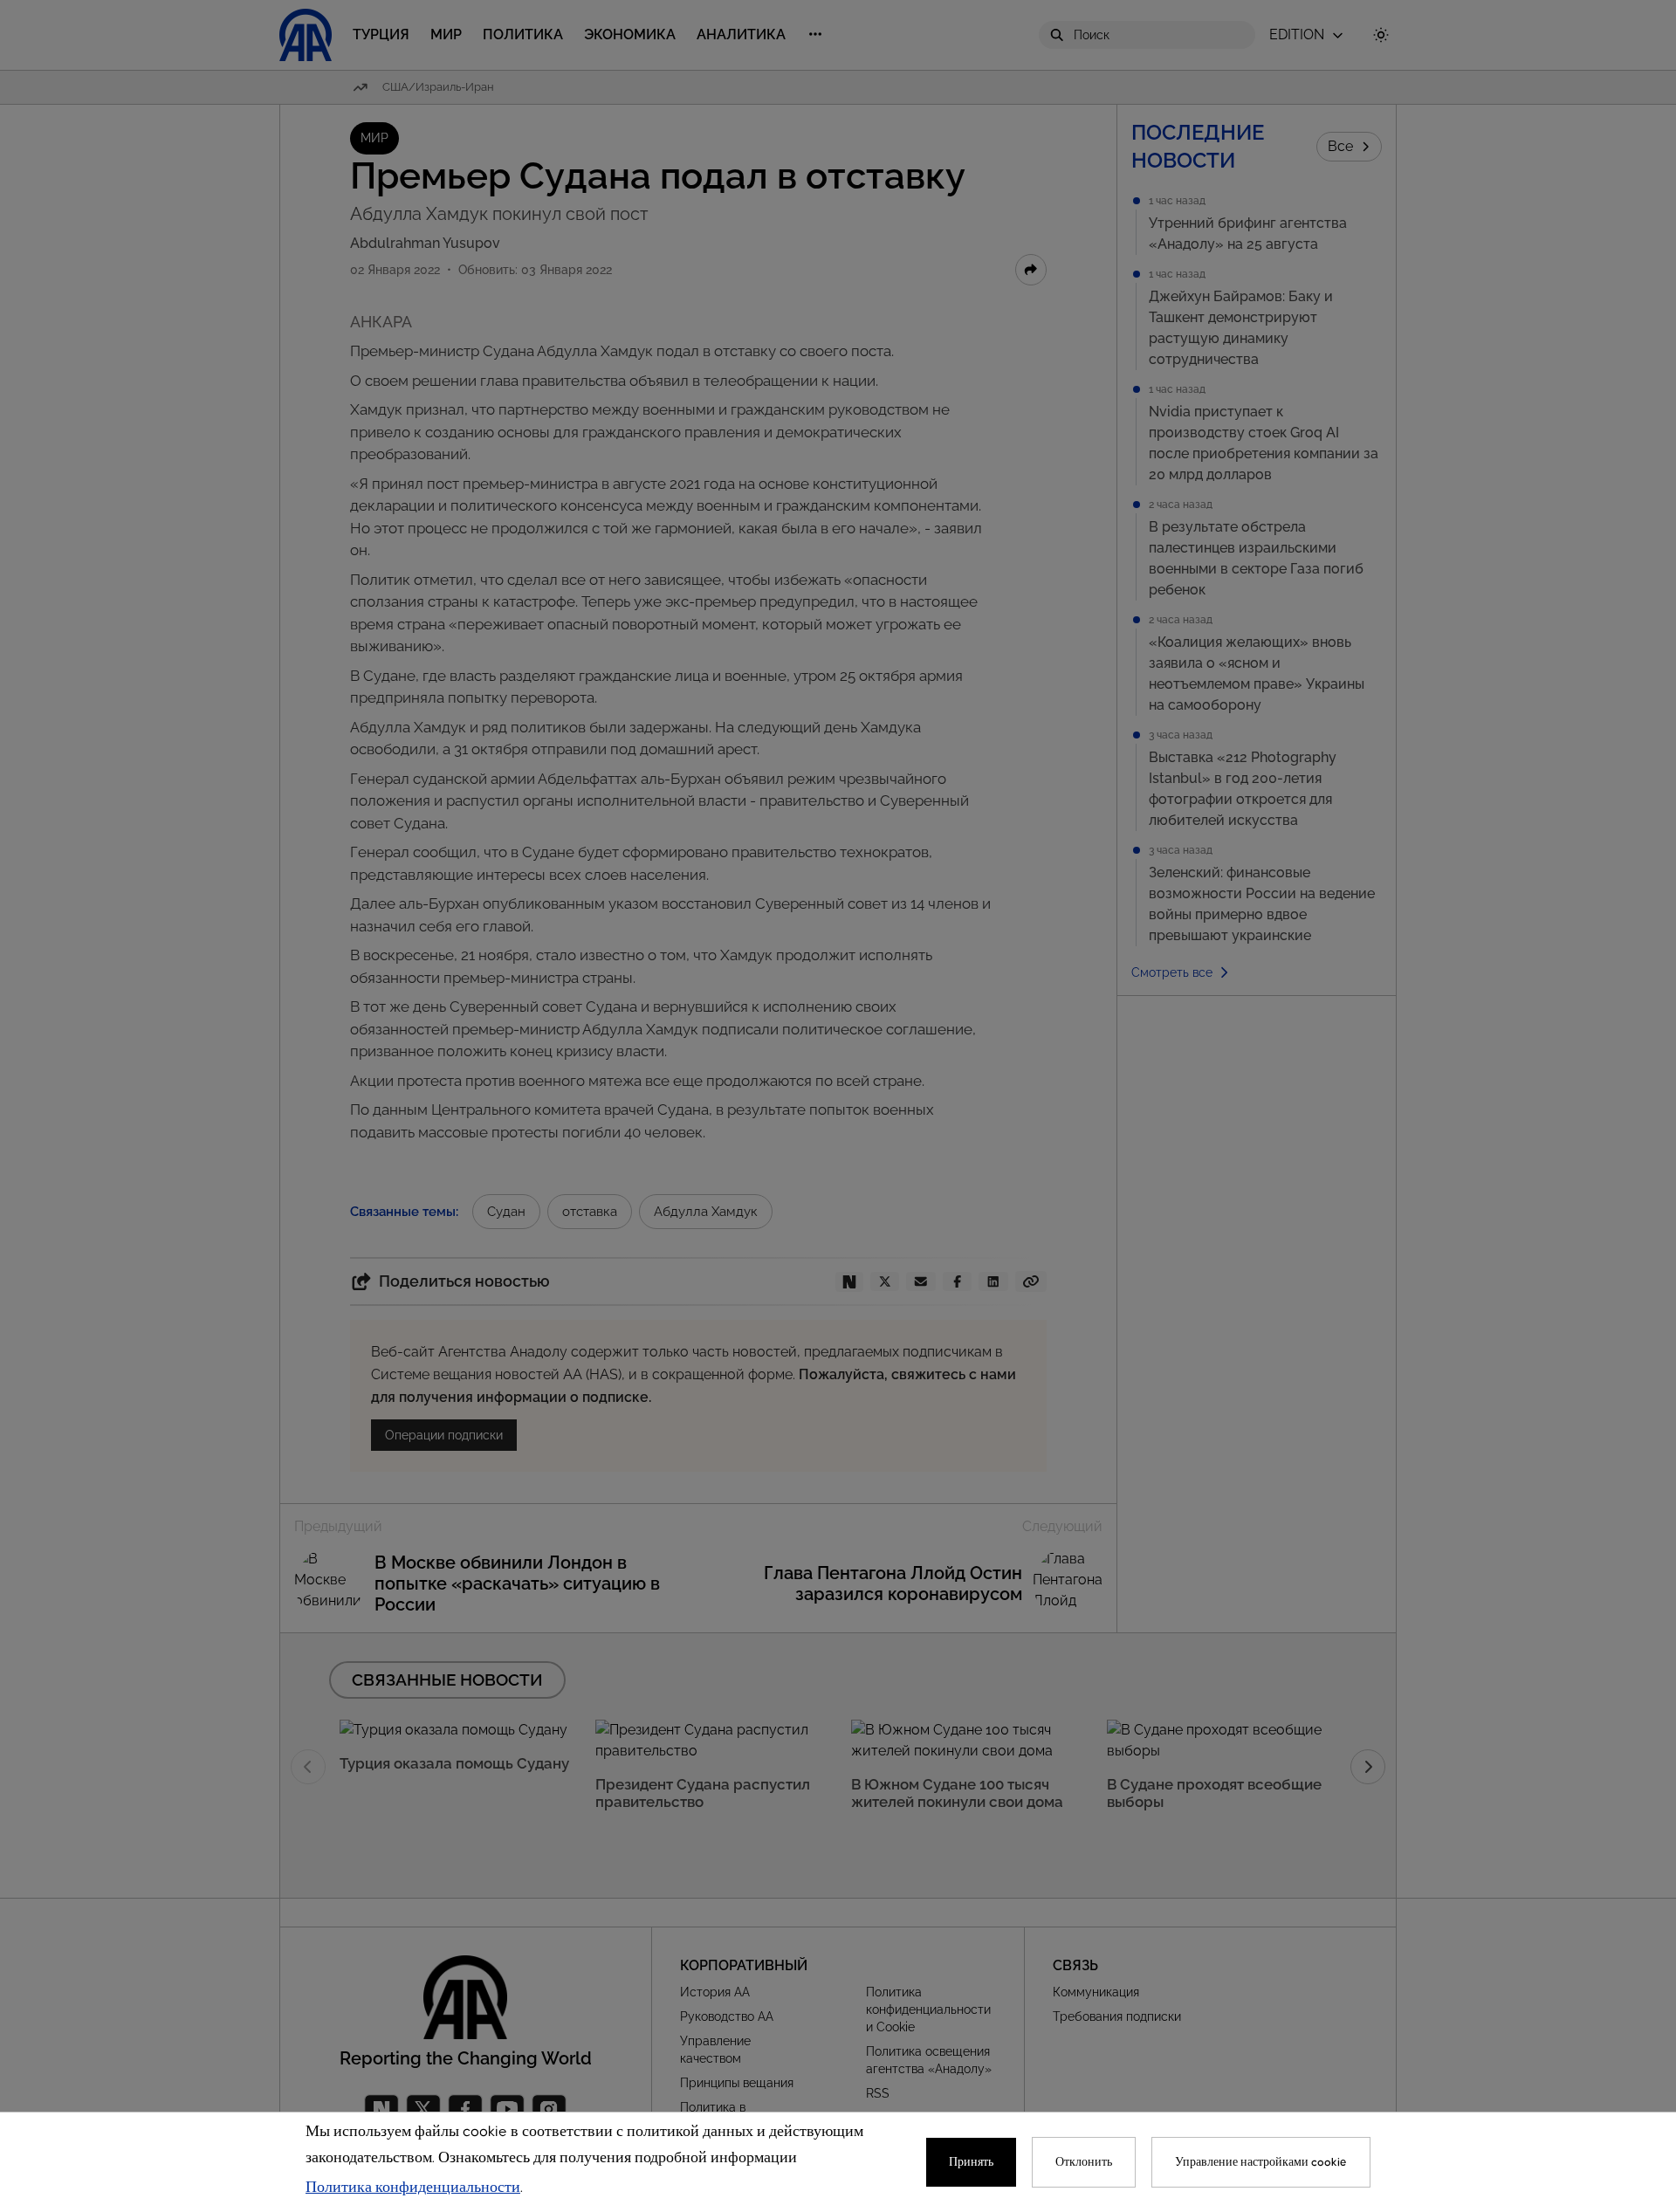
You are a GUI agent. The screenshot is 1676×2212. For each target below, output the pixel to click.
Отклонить (1084, 2162)
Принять (971, 2162)
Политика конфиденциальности (413, 2188)
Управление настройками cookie (1261, 2162)
